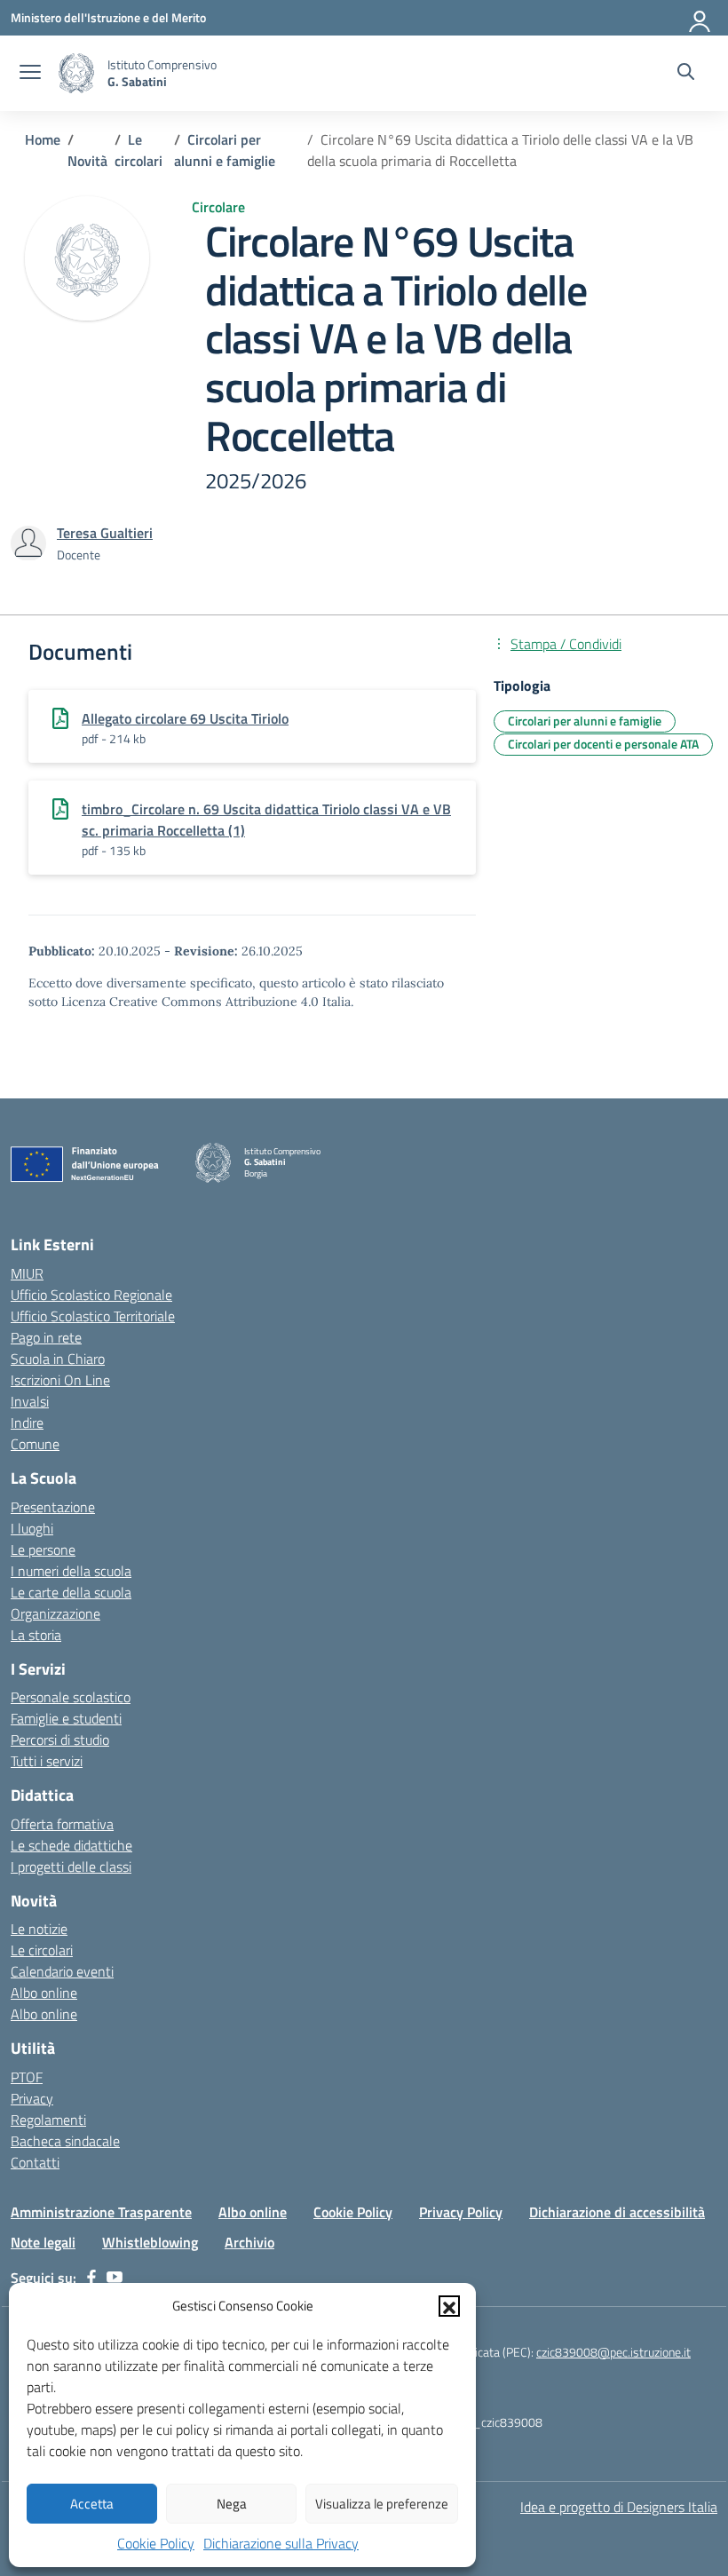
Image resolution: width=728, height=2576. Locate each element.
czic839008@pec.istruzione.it (613, 2352)
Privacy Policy (461, 2212)
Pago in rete (46, 1337)
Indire (27, 1423)
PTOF (27, 2077)
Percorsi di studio (60, 1740)
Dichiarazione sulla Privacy (281, 2543)
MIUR (27, 1273)
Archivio (249, 2242)
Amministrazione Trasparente (101, 2212)
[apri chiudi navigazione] (30, 74)
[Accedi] (700, 18)
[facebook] (91, 2278)
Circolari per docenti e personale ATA (603, 744)
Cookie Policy (156, 2543)
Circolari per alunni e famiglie (585, 721)
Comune (35, 1444)
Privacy (32, 2098)
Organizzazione (55, 1613)
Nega (232, 2504)
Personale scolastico (71, 1697)
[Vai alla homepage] (76, 73)
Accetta (92, 2504)
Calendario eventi (62, 1971)
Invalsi (30, 1401)
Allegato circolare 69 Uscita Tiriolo (185, 718)
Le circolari (42, 1950)
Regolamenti (48, 2120)
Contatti (35, 2162)
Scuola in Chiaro (58, 1359)
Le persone (43, 1550)
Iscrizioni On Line (60, 1380)
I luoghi (32, 1528)
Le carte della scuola (71, 1592)
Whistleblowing (150, 2242)
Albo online (44, 1993)
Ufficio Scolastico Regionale (91, 1295)
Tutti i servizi (47, 1761)
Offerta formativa (62, 1824)
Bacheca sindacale (65, 2141)
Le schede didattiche (71, 1845)
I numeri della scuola (71, 1571)
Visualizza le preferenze (382, 2504)
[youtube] (115, 2278)
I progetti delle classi (71, 1867)
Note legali (43, 2242)
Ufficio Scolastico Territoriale (93, 1316)
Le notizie (39, 1929)
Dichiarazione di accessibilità (617, 2212)
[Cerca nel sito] (686, 74)
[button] (449, 2306)
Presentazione (53, 1507)
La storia (36, 1635)
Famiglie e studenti (66, 1718)
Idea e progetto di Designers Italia (619, 2507)
